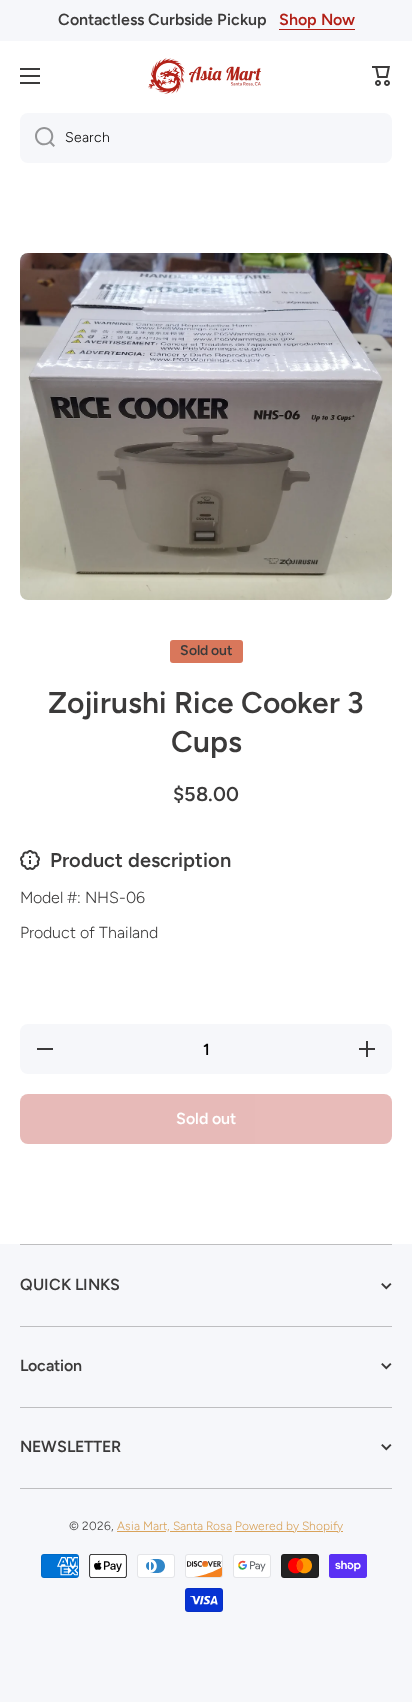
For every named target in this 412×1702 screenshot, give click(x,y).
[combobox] (206, 138)
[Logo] (206, 76)
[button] (382, 76)
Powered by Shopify (289, 1526)
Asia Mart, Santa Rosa (174, 1526)
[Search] (37, 138)
